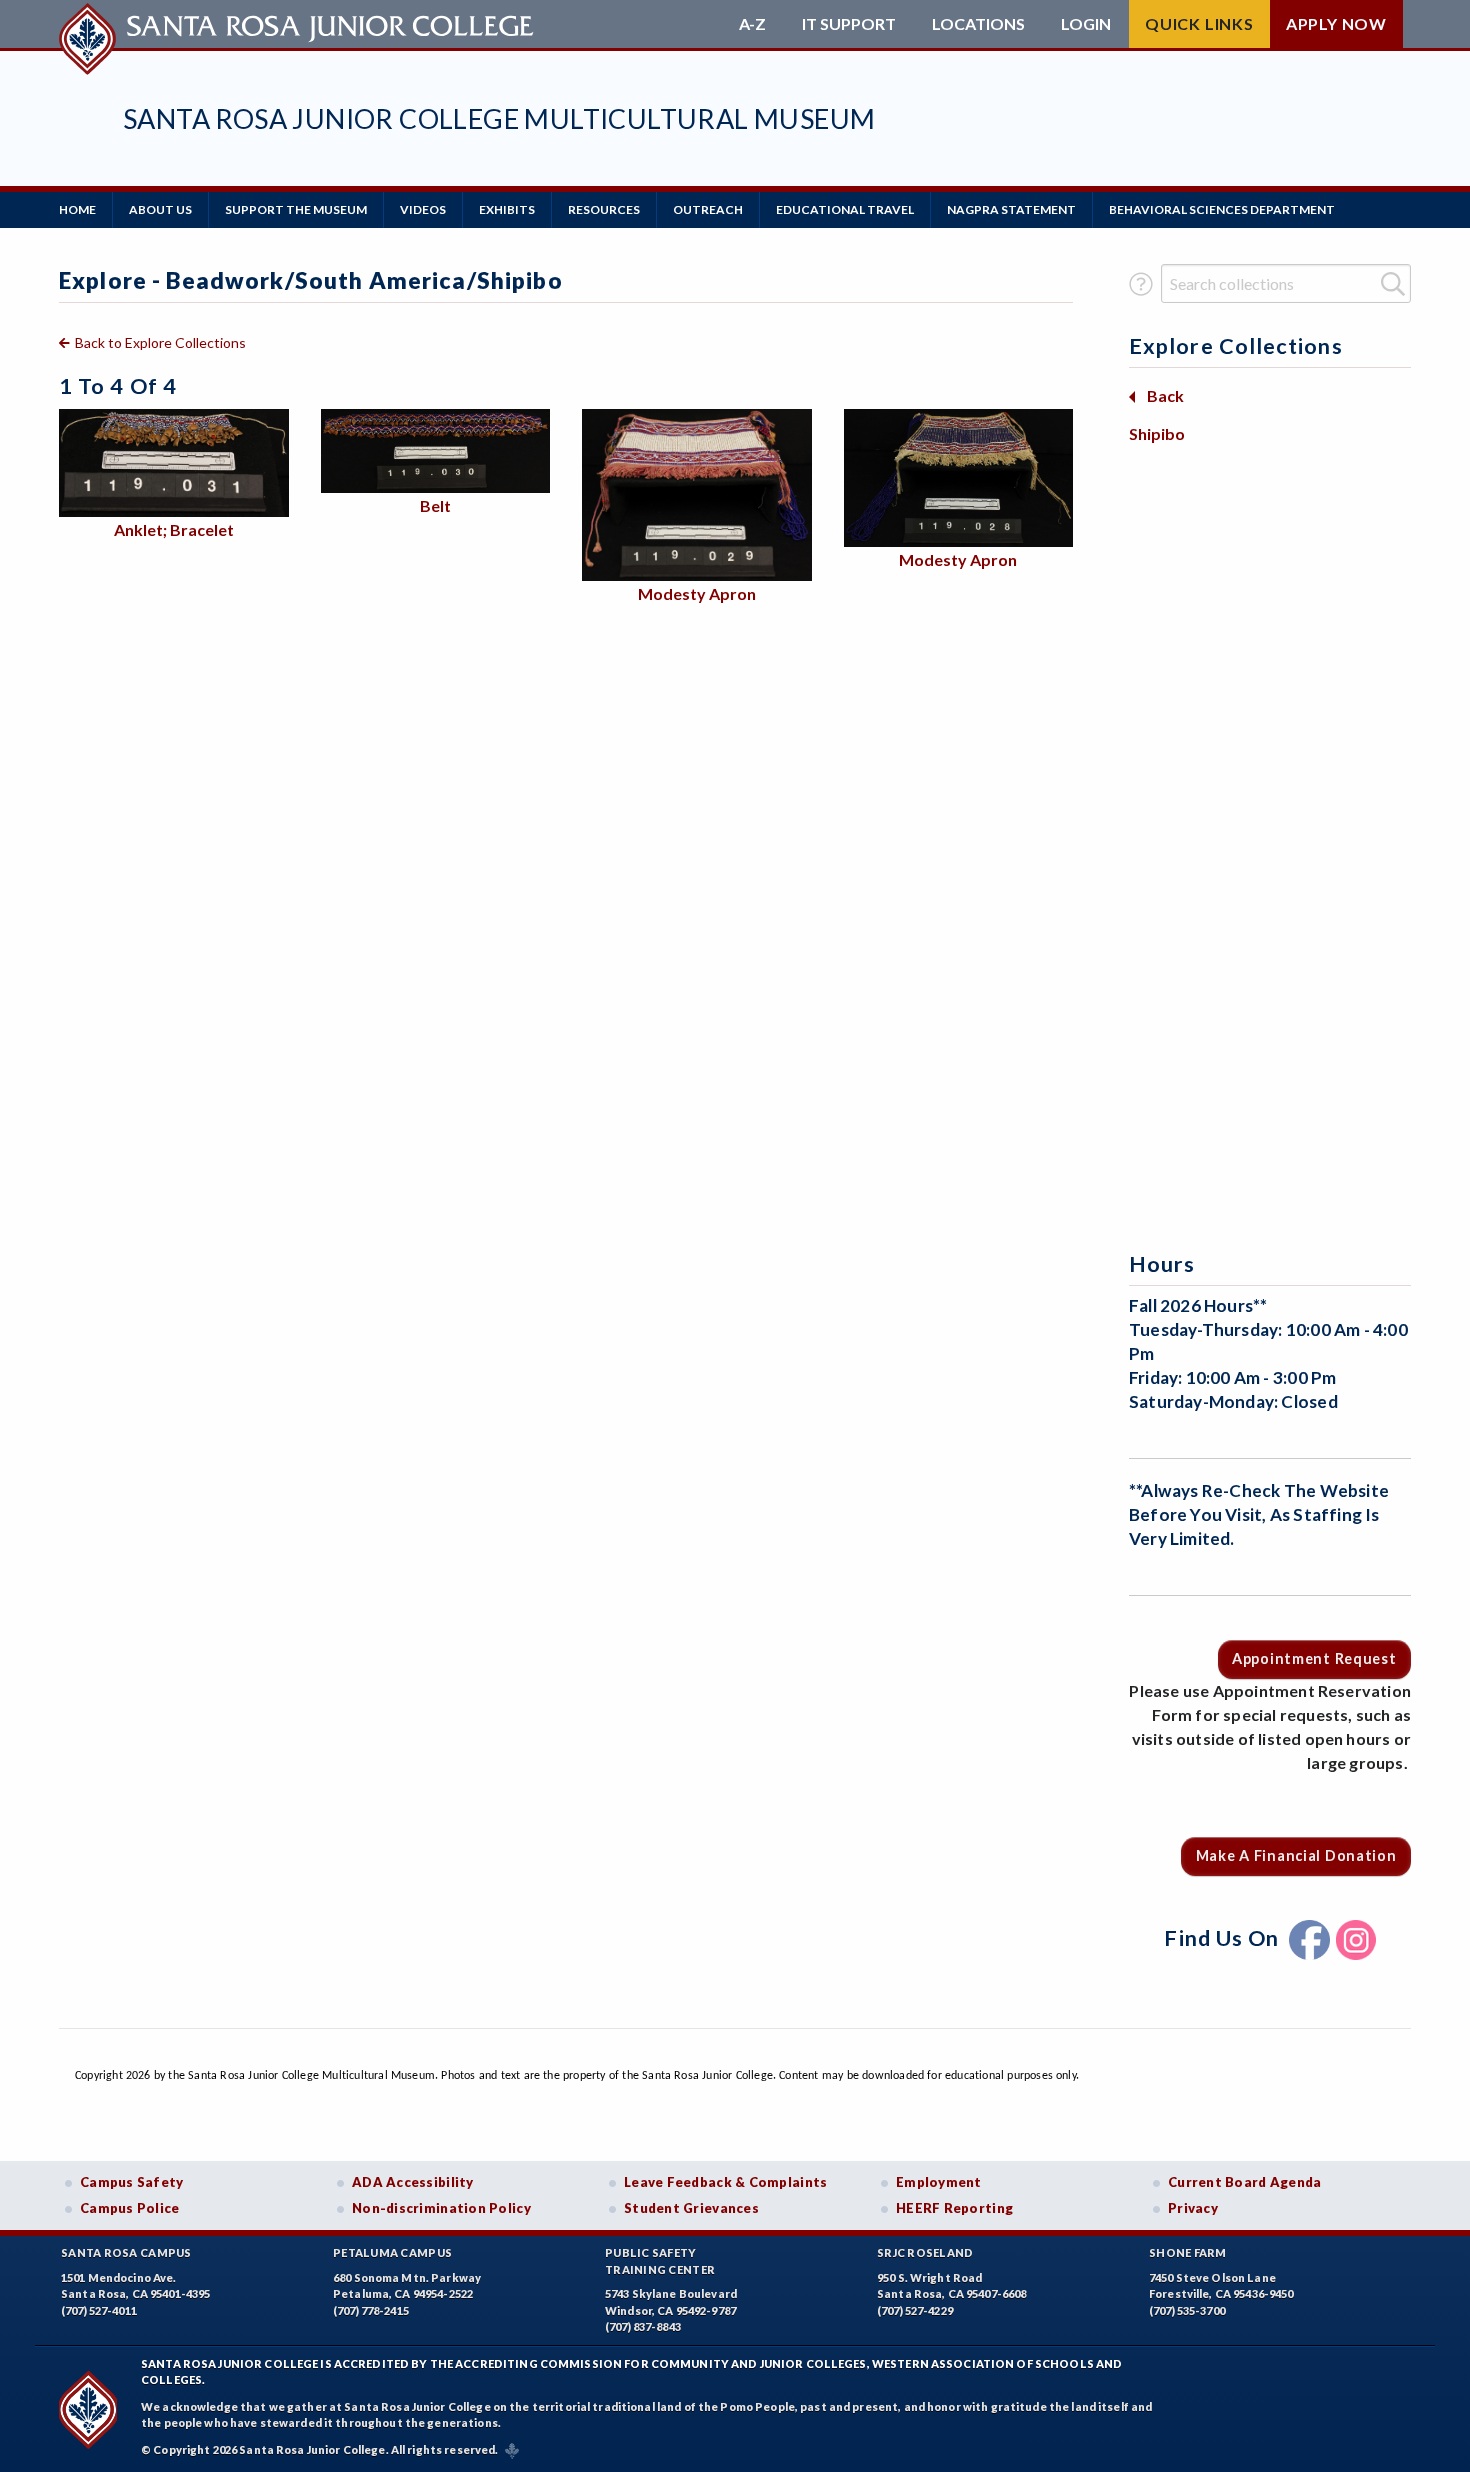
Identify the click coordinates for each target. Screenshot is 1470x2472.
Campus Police (130, 2208)
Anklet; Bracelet (174, 529)
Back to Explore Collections (160, 342)
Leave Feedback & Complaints (725, 2182)
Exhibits (507, 209)
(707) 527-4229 (915, 2310)
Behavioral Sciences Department (1222, 209)
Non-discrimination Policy (441, 2208)
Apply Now (1336, 23)
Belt (435, 505)
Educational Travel (845, 209)
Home (77, 209)
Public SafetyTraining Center (660, 2261)
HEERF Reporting (954, 2208)
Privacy (1193, 2208)
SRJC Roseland (925, 2252)
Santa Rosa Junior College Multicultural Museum (499, 118)
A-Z (752, 24)
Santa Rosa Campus (126, 2252)
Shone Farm (1188, 2252)
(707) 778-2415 (371, 2310)
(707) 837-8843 (643, 2326)
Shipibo (1157, 433)
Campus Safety (132, 2182)
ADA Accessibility (413, 2182)
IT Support (849, 24)
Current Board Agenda (1245, 2182)
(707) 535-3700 (1187, 2310)
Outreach (708, 209)
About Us (160, 209)
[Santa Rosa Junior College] (299, 24)
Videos (423, 209)
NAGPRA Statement (1011, 209)
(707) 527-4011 (99, 2310)
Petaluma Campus (392, 2252)
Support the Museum (296, 209)
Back (1165, 395)
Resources (604, 209)
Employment (939, 2182)
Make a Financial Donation (1296, 1855)
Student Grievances (691, 2208)
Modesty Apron (697, 593)
